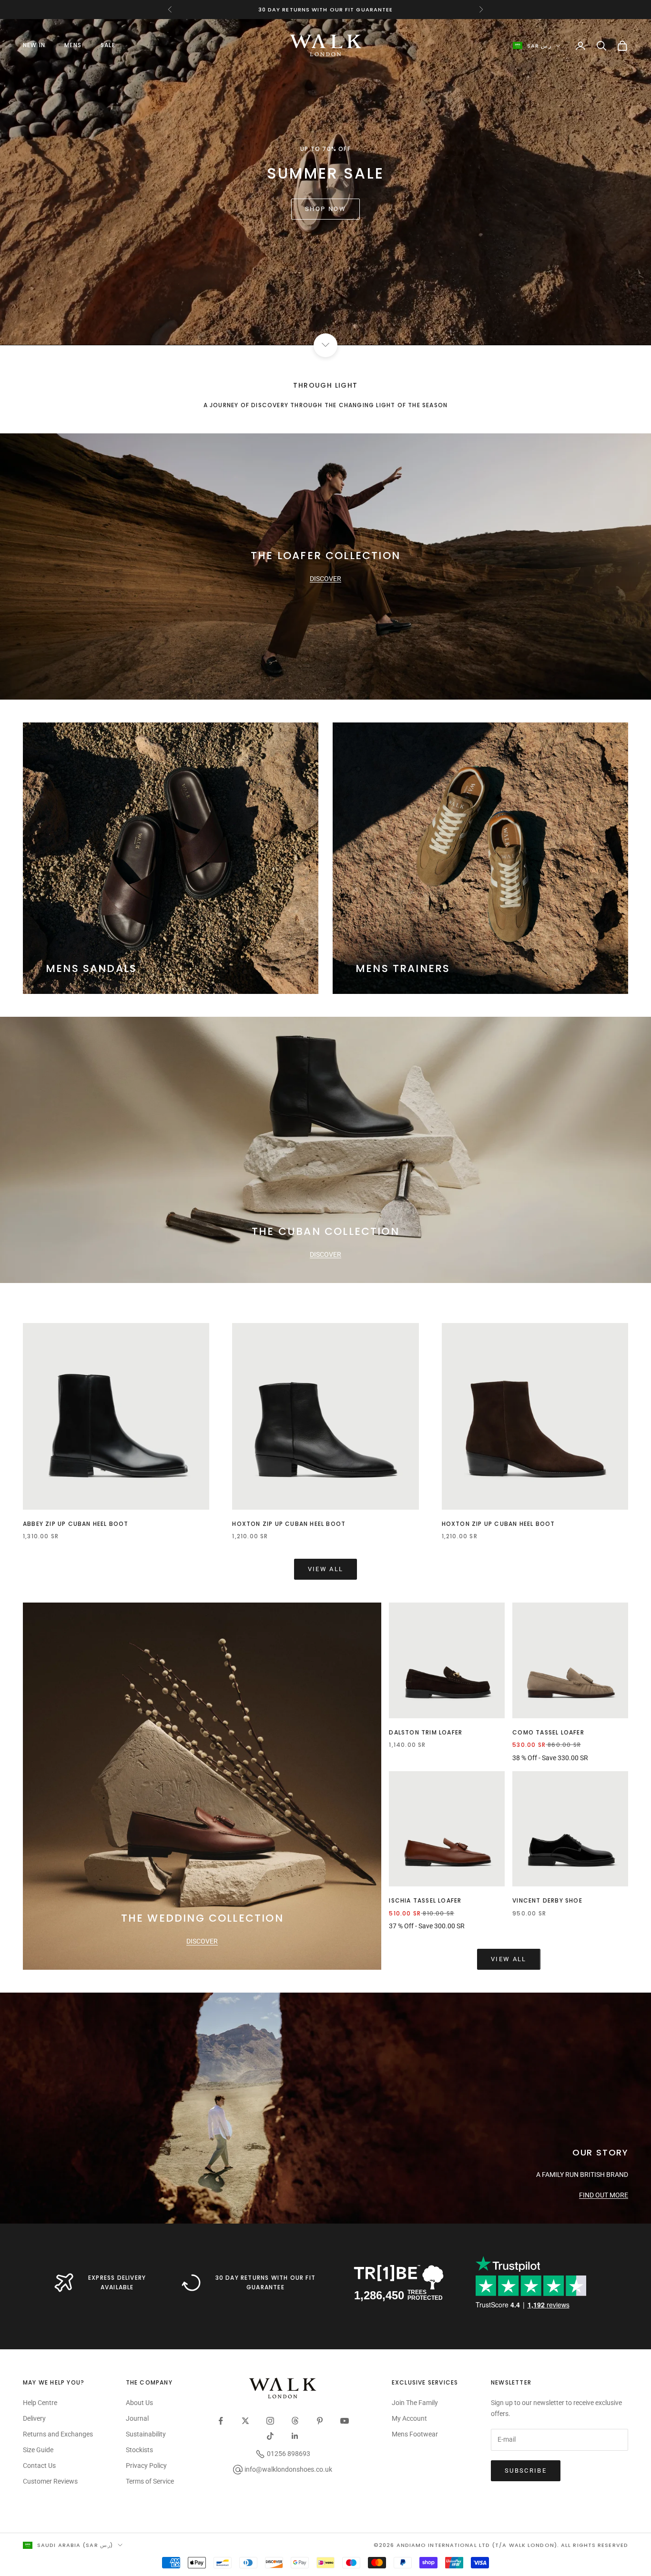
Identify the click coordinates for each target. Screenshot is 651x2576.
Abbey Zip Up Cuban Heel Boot (76, 1524)
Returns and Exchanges (58, 2434)
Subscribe (526, 2471)
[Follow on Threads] (295, 2421)
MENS (73, 45)
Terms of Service (150, 2481)
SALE (108, 45)
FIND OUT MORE (604, 2195)
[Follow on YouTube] (345, 2421)
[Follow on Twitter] (245, 2421)
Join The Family (415, 2403)
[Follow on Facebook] (221, 2421)
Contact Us (39, 2466)
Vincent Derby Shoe (547, 1900)
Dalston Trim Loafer (426, 1732)
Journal (137, 2418)
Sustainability (146, 2434)
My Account (409, 2418)
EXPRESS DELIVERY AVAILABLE (117, 2282)
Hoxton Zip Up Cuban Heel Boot (289, 1524)
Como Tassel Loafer (548, 1732)
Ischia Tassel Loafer (425, 1900)
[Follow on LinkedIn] (295, 2436)
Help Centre (40, 2403)
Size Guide (38, 2450)
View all (326, 1569)
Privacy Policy (146, 2466)
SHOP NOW (325, 209)
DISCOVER (325, 579)
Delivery (34, 2418)
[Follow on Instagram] (270, 2421)
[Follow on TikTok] (270, 2436)
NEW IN (34, 45)
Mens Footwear (415, 2434)
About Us (139, 2403)
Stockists (139, 2450)
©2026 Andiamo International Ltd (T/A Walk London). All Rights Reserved (501, 2545)
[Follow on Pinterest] (320, 2421)
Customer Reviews (50, 2481)
